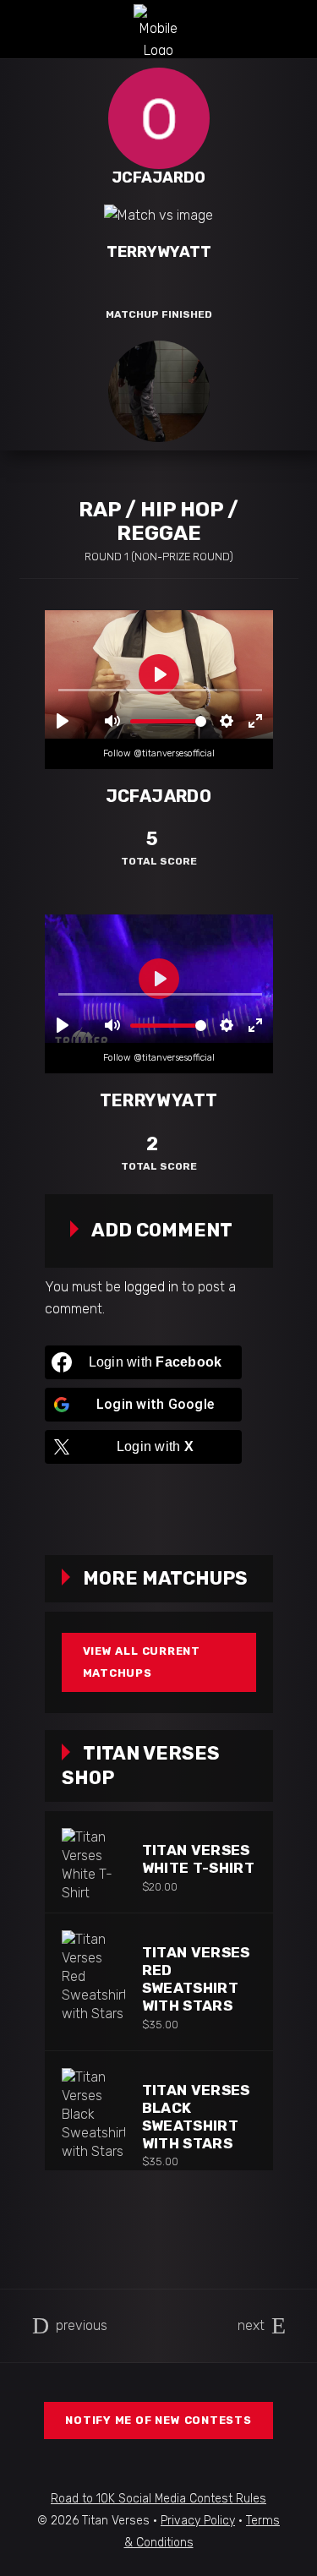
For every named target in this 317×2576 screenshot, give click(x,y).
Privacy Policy (198, 2521)
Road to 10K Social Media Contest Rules (158, 2499)
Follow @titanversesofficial (159, 753)
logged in (151, 1287)
